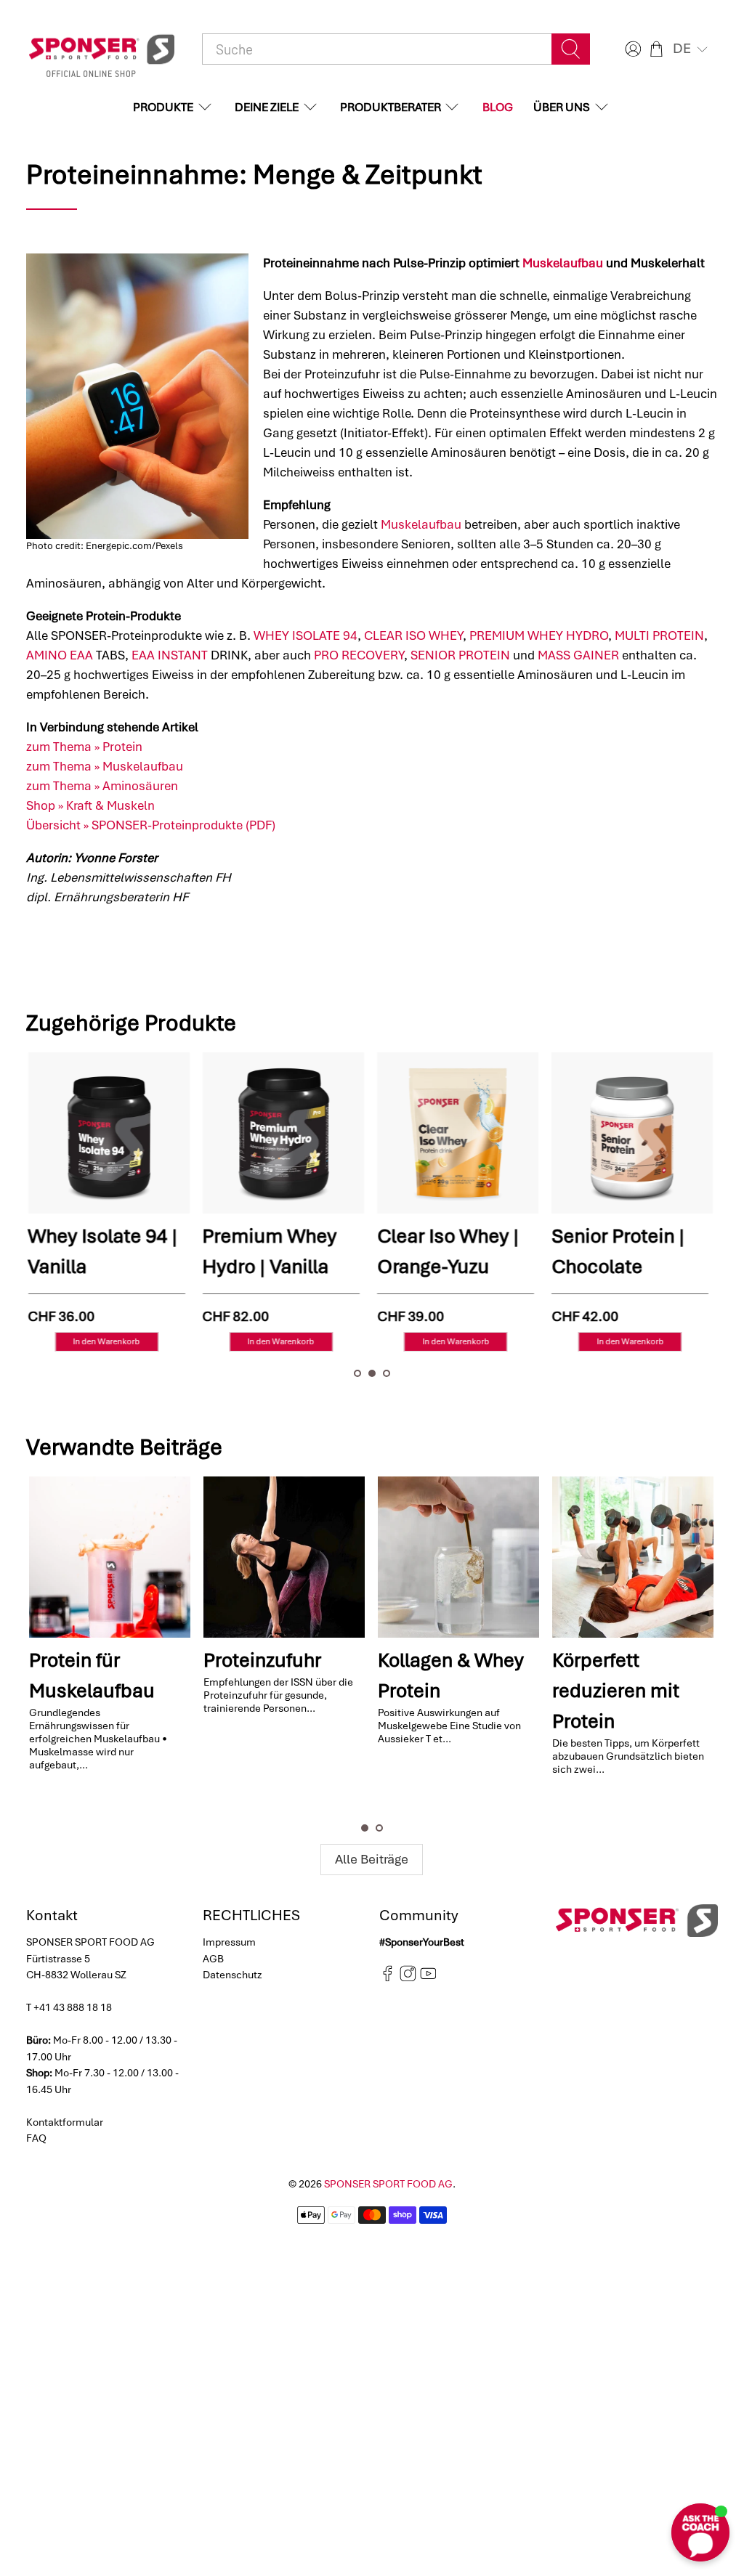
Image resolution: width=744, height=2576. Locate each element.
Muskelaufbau (563, 263)
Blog (498, 107)
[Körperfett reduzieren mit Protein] (633, 1557)
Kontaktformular (65, 2122)
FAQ (36, 2138)
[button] (692, 49)
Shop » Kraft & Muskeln (90, 805)
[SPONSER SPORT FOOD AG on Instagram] (408, 1978)
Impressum (229, 1942)
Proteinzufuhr (262, 1660)
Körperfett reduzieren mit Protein (616, 1691)
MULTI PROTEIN (659, 635)
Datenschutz (232, 1975)
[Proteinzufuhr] (284, 1557)
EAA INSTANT (170, 655)
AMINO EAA (60, 655)
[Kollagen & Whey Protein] (458, 1557)
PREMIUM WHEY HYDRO (539, 635)
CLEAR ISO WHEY (413, 635)
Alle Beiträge (372, 1859)
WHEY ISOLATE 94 (306, 635)
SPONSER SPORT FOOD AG (388, 2184)
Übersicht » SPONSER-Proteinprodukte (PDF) (151, 825)
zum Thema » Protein (84, 747)
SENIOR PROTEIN (460, 655)
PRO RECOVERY (359, 655)
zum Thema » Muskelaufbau (105, 766)
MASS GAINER (578, 655)
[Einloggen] (631, 49)
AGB (213, 1959)
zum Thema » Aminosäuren (102, 786)
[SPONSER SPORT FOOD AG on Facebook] (388, 1978)
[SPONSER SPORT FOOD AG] (102, 49)
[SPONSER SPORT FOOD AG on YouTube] (428, 1978)
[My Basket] (656, 49)
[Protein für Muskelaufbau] (110, 1557)
